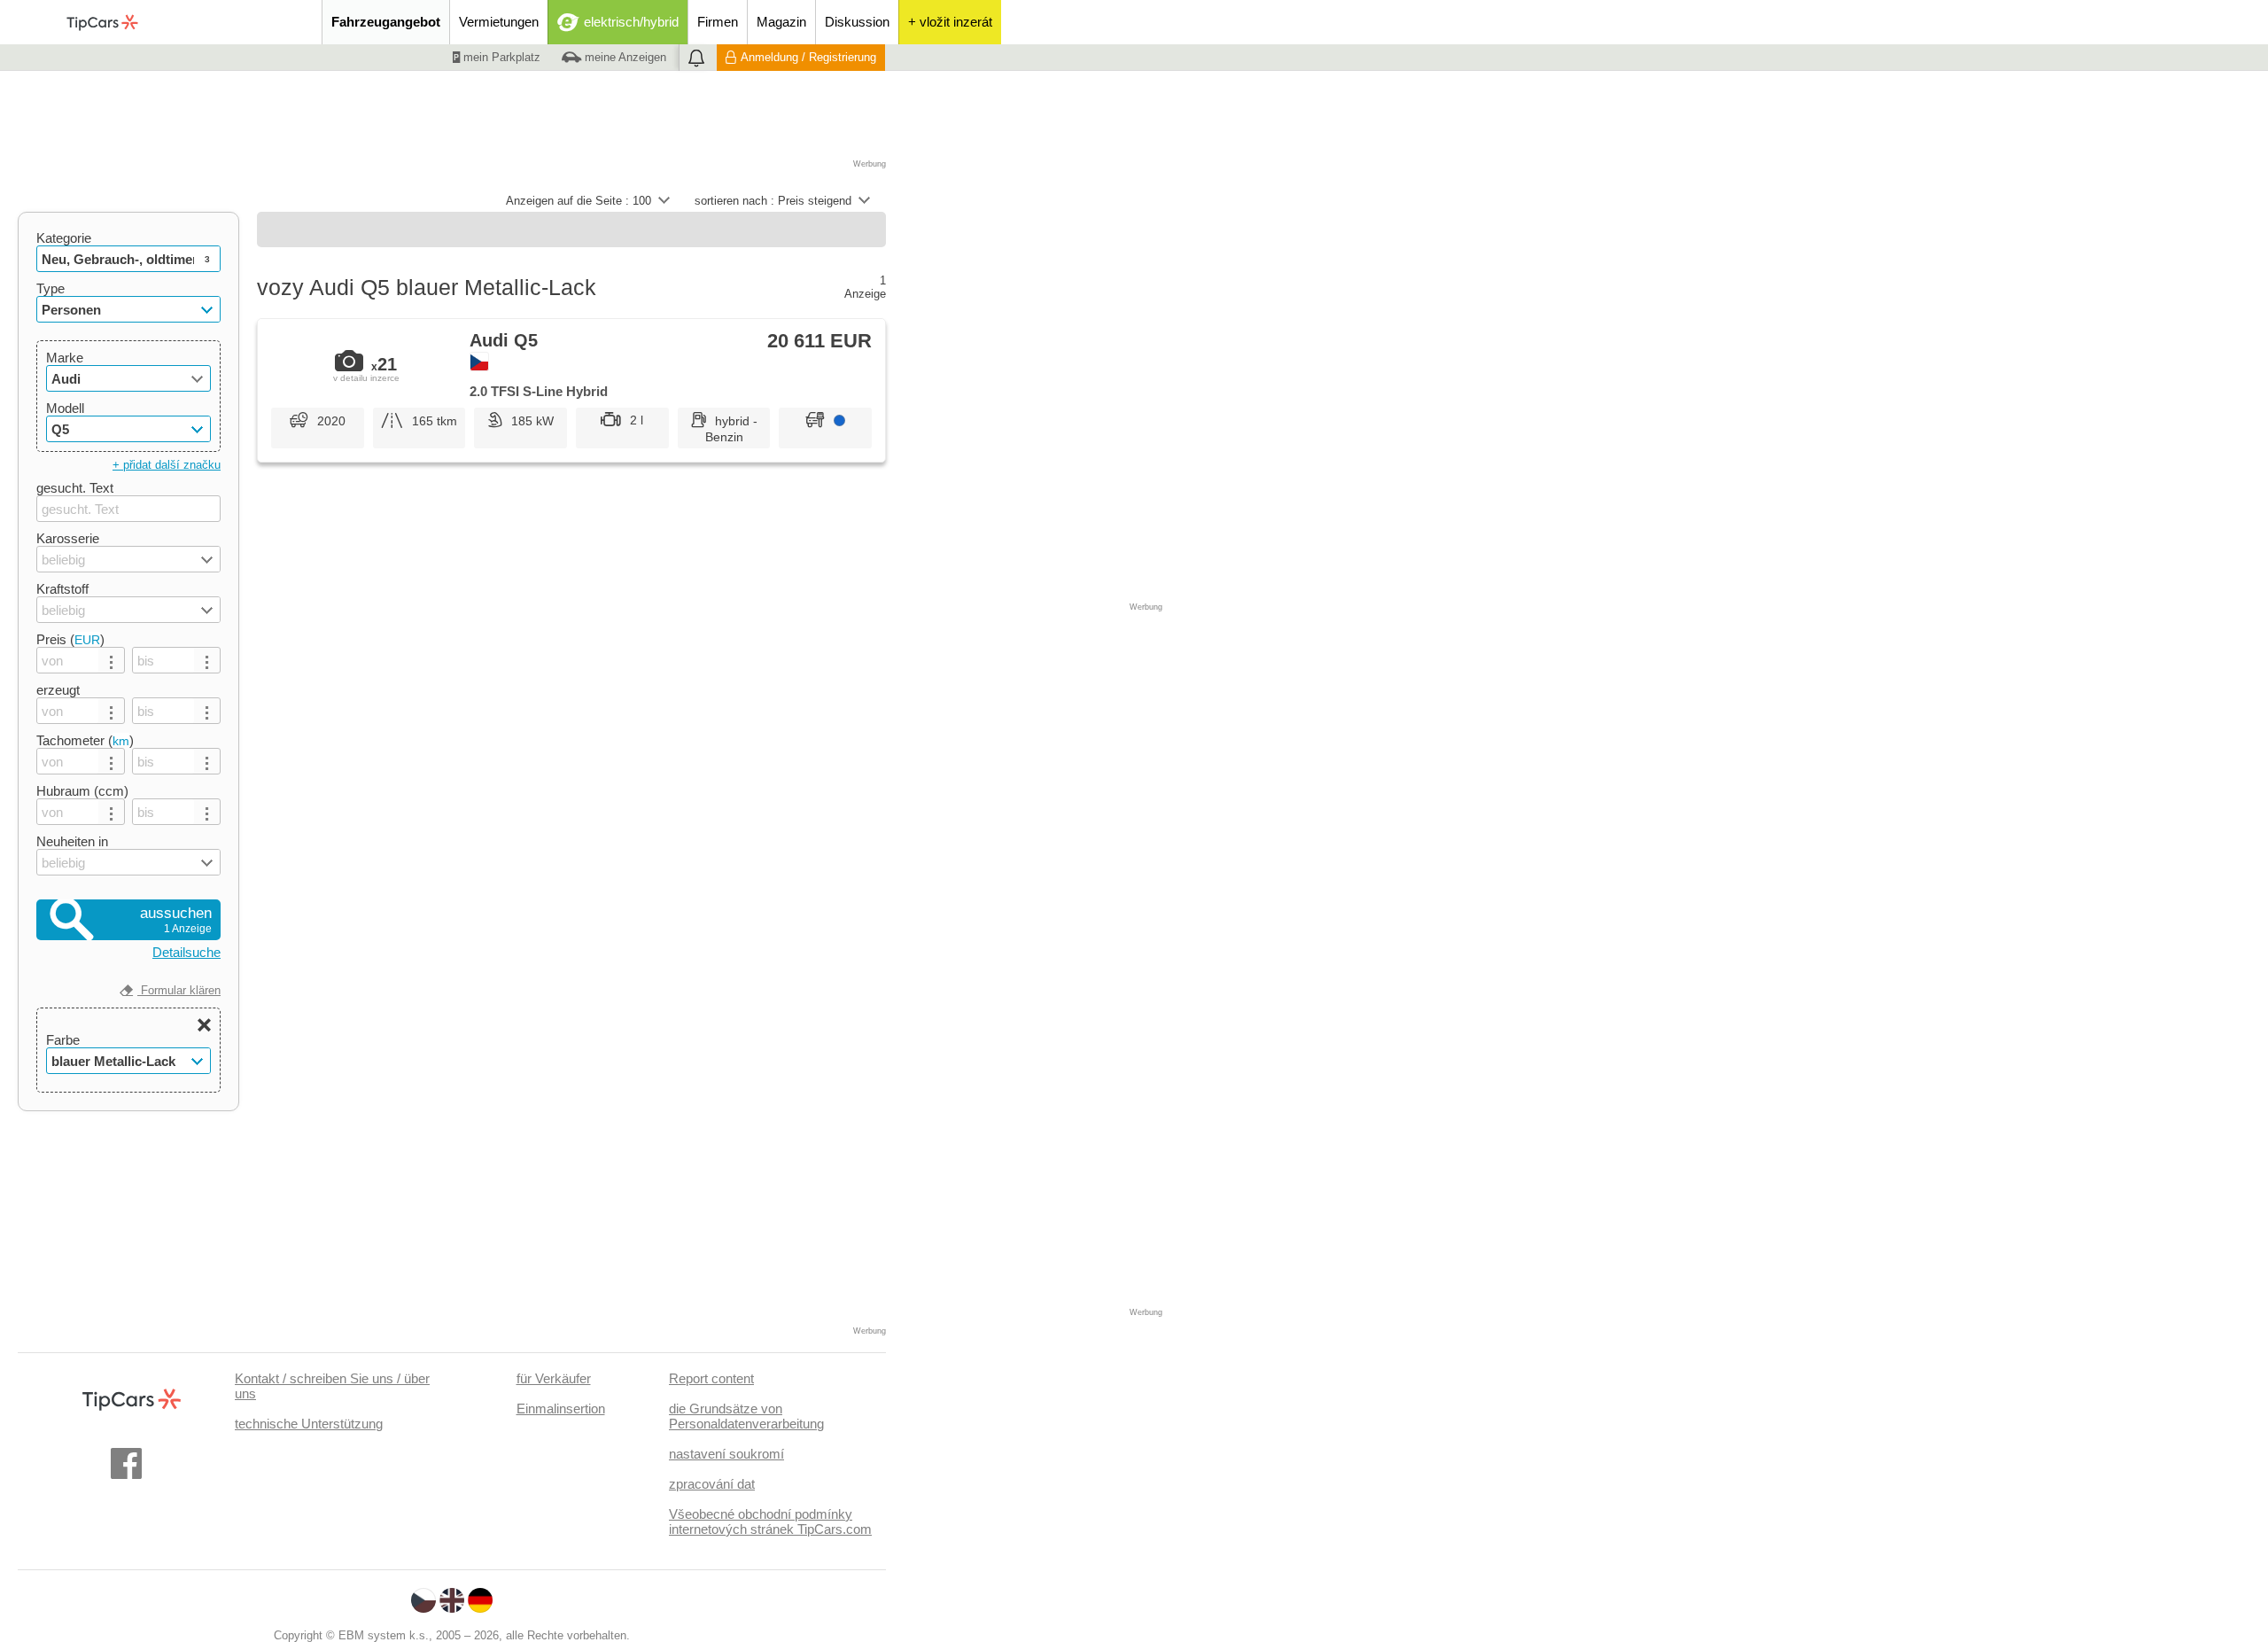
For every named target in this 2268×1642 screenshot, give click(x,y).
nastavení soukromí (726, 1454)
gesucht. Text (75, 488)
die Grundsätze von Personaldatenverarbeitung (746, 1416)
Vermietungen (499, 22)
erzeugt (58, 690)
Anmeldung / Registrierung (808, 57)
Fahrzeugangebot (386, 22)
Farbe (63, 1040)
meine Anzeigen (624, 57)
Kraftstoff (62, 589)
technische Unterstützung (309, 1424)
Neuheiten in (72, 841)
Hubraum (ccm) (82, 791)
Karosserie (68, 538)
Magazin (781, 22)
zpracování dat (712, 1484)
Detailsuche (186, 952)
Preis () (70, 639)
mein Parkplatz (500, 57)
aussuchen (176, 920)
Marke (65, 358)
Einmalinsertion (561, 1409)
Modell (65, 408)
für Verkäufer (554, 1378)
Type (50, 288)
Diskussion (857, 22)
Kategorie (64, 238)
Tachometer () (85, 740)
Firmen (718, 22)
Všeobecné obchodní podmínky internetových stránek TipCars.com (770, 1521)
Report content (711, 1378)
